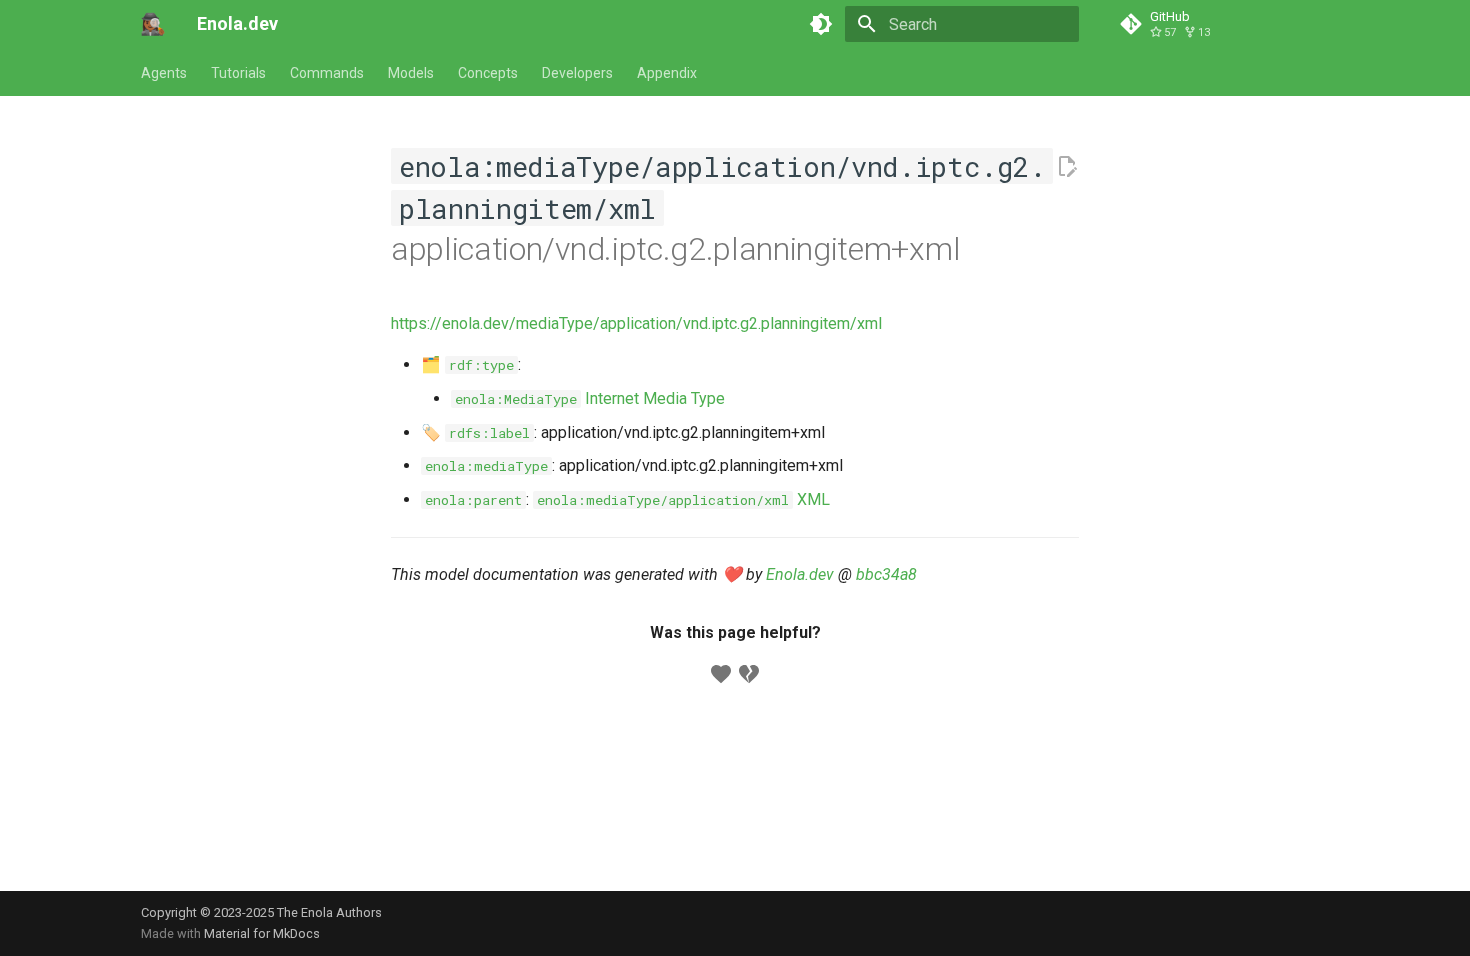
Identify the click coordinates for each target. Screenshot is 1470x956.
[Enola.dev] (153, 24)
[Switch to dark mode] (821, 24)
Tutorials (238, 73)
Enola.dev (800, 574)
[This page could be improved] (749, 674)
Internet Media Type (590, 398)
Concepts (488, 73)
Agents (164, 73)
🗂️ (467, 364)
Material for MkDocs (262, 933)
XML (683, 499)
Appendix (667, 73)
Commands (327, 73)
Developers (577, 73)
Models (411, 73)
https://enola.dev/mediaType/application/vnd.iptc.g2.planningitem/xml (636, 323)
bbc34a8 (886, 574)
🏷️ (475, 432)
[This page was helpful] (721, 674)
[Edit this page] (1067, 167)
